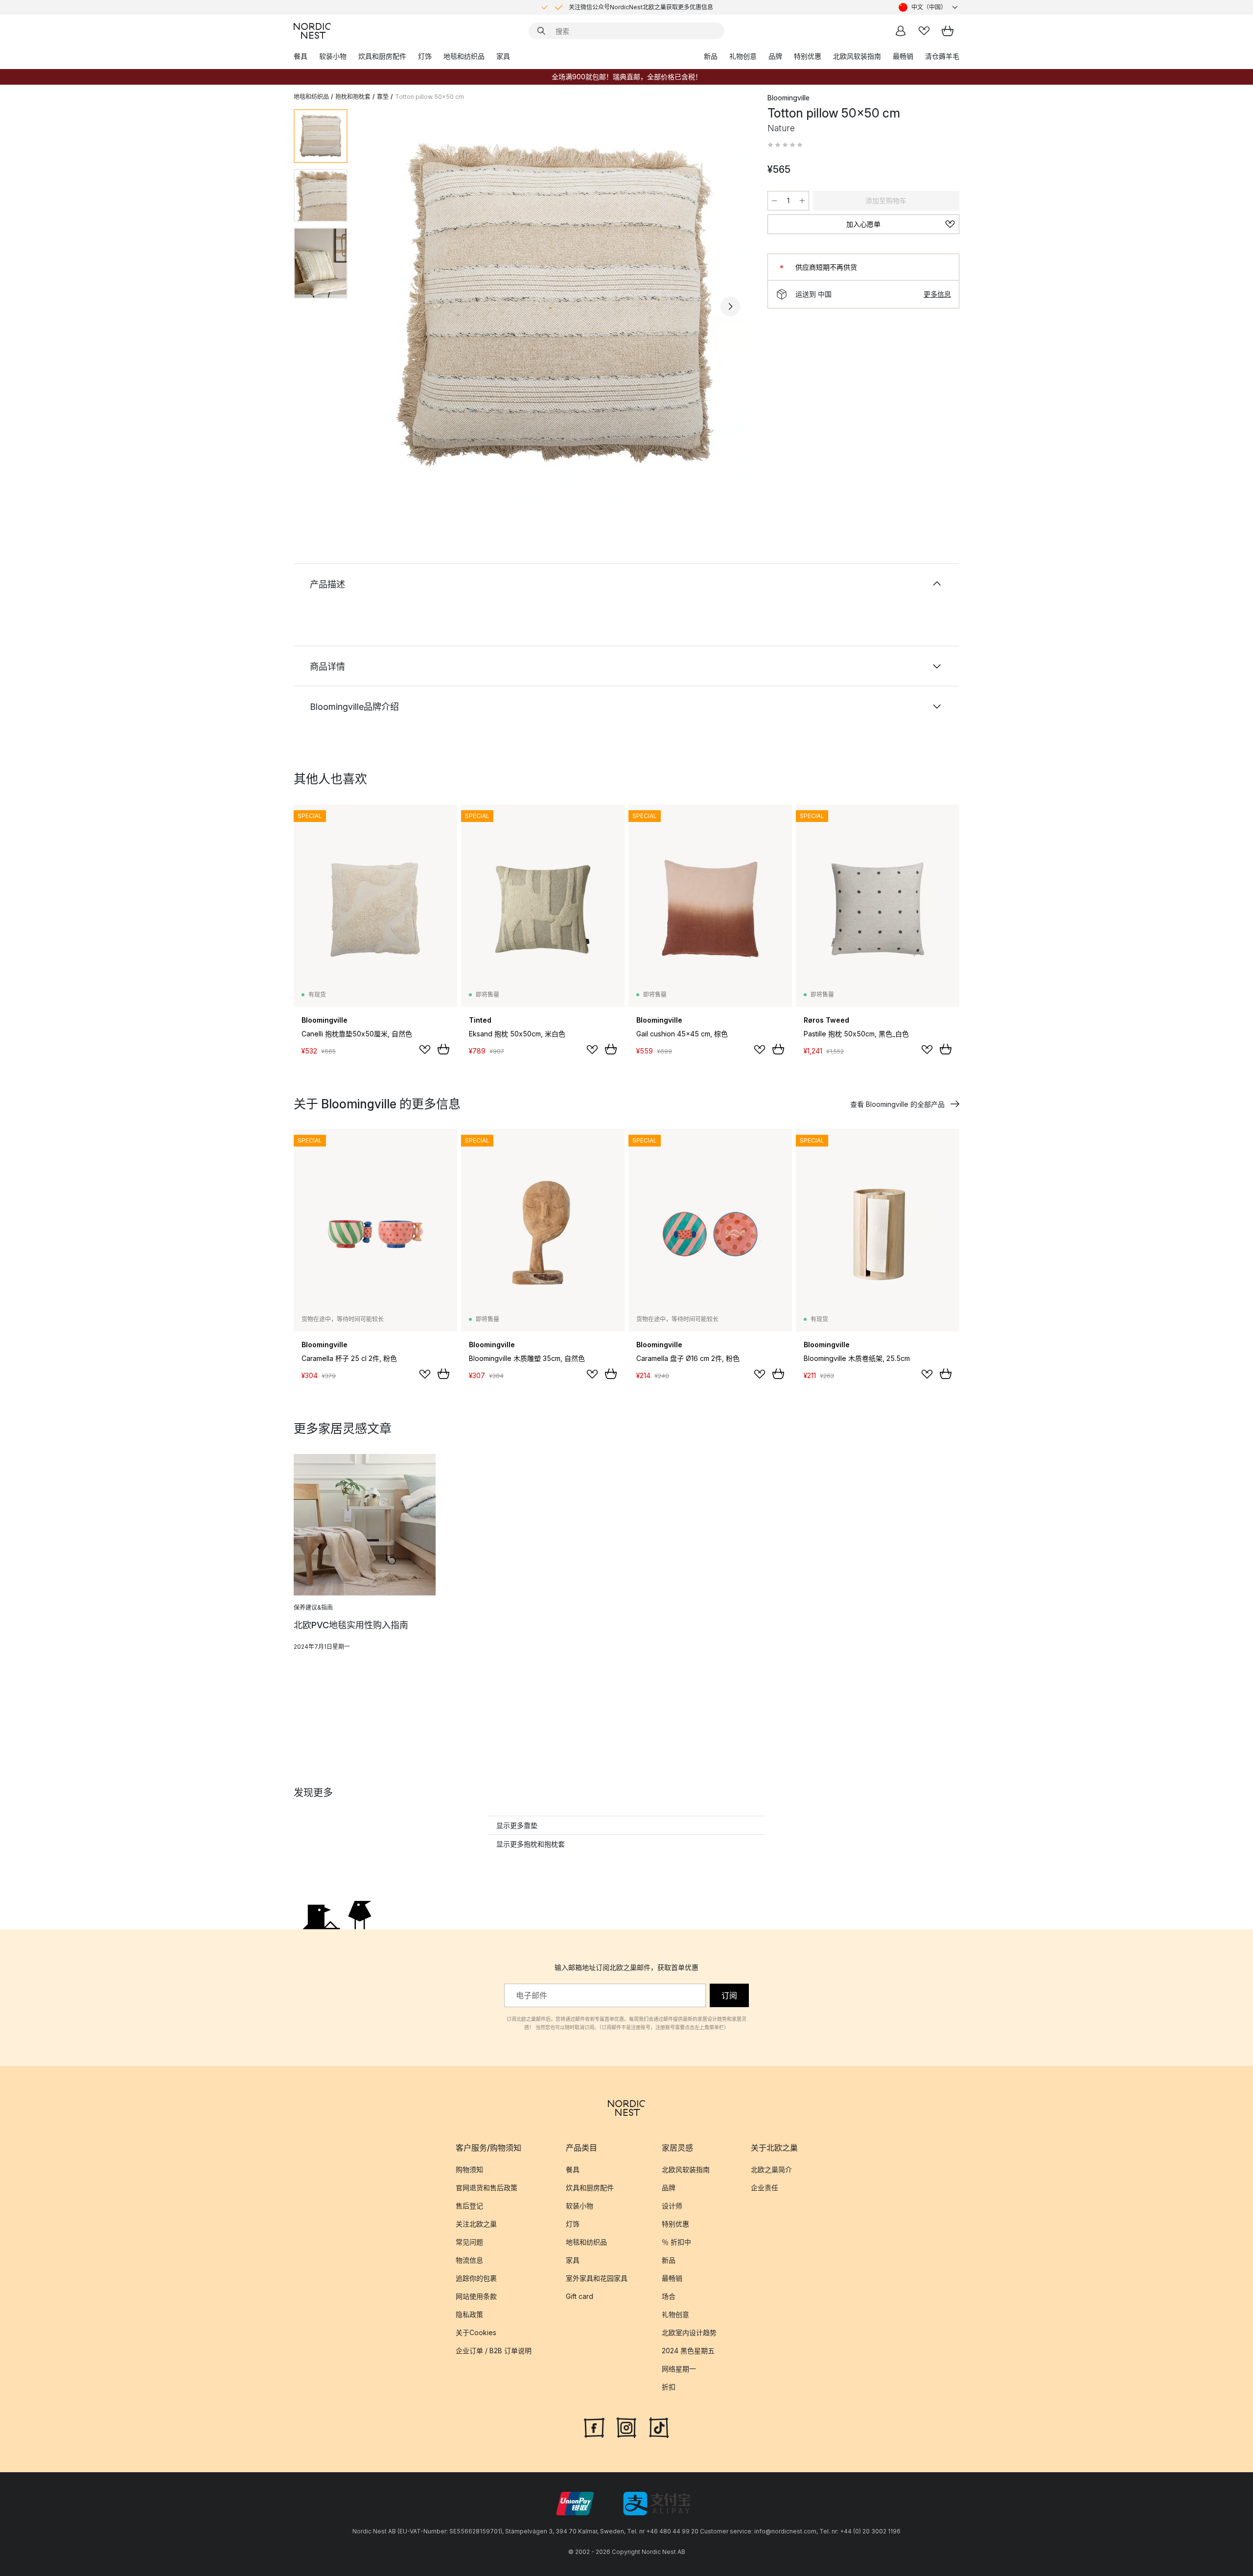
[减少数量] (774, 201)
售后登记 (469, 2206)
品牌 (775, 56)
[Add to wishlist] (425, 1050)
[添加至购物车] (443, 1049)
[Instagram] (626, 2427)
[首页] (312, 31)
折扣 (669, 2387)
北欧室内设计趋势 (689, 2332)
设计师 (672, 2206)
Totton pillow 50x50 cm (429, 97)
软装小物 (333, 56)
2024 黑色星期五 (688, 2351)
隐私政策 (469, 2314)
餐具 (301, 56)
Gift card (580, 2296)
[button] (785, 145)
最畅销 (903, 56)
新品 (711, 56)
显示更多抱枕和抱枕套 (531, 1844)
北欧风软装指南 (857, 56)
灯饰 (425, 56)
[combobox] (929, 7)
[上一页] (381, 306)
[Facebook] (594, 2427)
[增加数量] (802, 201)
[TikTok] (659, 2427)
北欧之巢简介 (771, 2169)
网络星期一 (679, 2369)
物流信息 (469, 2260)
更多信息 (937, 294)
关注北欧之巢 (476, 2224)
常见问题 (469, 2242)
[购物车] (948, 31)
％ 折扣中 (676, 2242)
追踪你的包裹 (476, 2278)
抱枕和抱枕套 (353, 97)
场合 (669, 2296)
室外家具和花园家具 (597, 2278)
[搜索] (541, 31)
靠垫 (383, 97)
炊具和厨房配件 (382, 56)
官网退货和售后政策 (487, 2188)
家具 (503, 56)
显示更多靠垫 (517, 1825)
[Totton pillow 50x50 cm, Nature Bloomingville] (556, 305)
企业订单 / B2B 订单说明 (494, 2351)
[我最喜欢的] (924, 31)
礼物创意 (743, 56)
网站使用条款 (476, 2296)
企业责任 (765, 2188)
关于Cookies (476, 2332)
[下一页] (730, 306)
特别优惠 (808, 56)
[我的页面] (901, 31)
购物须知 (469, 2169)
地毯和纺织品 (464, 56)
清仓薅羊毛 (942, 56)
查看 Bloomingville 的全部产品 (897, 1104)
